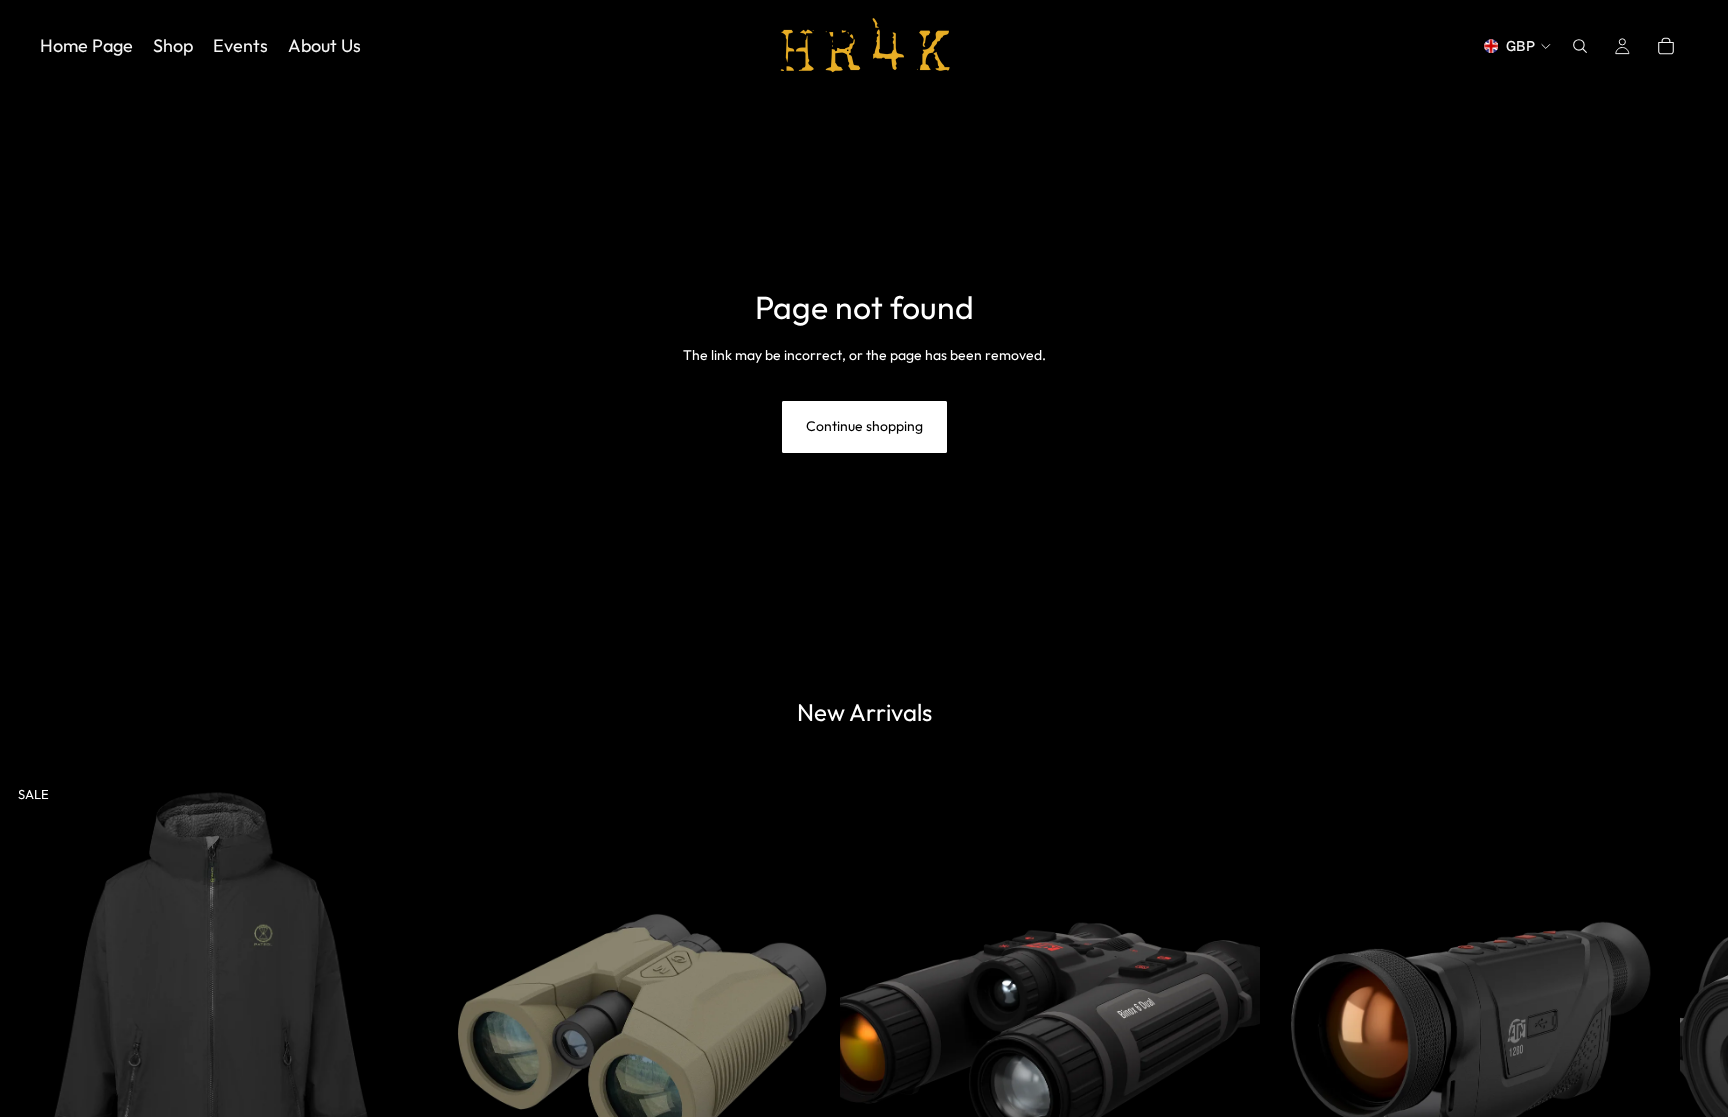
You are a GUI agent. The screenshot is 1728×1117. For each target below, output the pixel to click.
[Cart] (1666, 46)
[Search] (1580, 46)
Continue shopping (864, 426)
